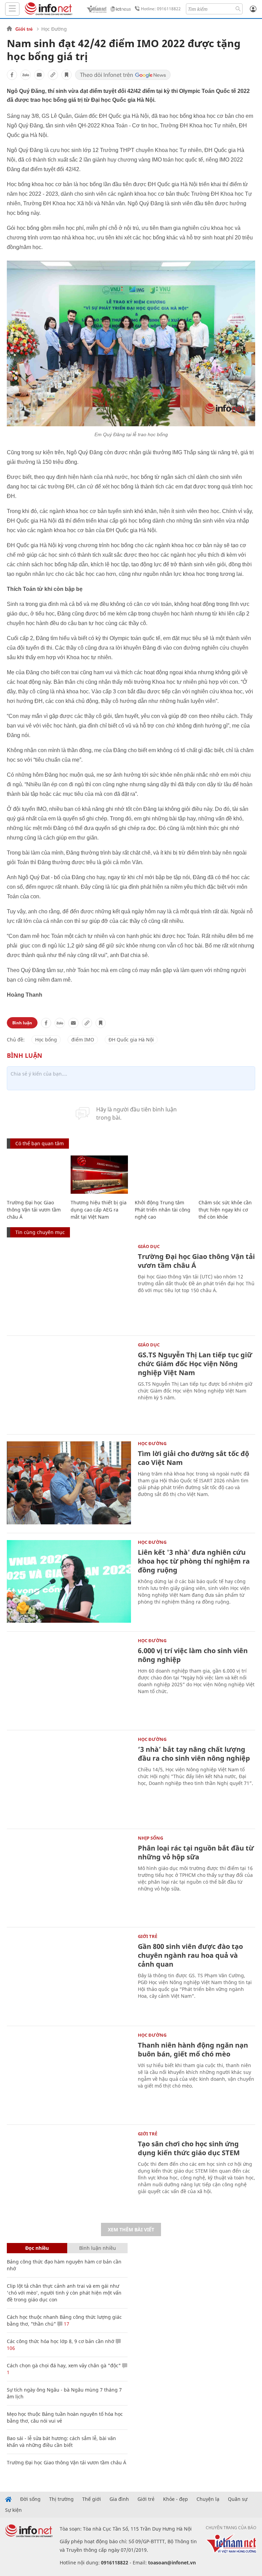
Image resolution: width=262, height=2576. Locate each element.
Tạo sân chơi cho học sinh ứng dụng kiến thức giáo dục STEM (189, 2148)
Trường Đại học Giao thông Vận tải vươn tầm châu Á (34, 1210)
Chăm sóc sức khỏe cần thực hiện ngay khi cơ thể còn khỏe (225, 1210)
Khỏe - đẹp (176, 2499)
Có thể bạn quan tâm (40, 1143)
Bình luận (22, 1023)
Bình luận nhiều (98, 2248)
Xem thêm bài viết (131, 2229)
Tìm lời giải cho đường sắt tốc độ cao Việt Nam (193, 1458)
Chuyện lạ (208, 2499)
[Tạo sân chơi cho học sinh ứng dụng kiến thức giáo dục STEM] (69, 2173)
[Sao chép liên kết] (53, 75)
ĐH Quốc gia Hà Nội (131, 1040)
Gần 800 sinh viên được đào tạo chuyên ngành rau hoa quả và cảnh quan (190, 1955)
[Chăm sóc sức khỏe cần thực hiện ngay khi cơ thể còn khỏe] (227, 1175)
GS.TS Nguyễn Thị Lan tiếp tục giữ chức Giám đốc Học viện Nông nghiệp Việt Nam (195, 1364)
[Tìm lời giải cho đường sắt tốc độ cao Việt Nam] (69, 1483)
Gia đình (119, 2499)
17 (66, 2324)
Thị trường (61, 2499)
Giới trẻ (24, 29)
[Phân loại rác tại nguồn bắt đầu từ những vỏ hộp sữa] (69, 1877)
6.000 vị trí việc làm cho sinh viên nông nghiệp (193, 1655)
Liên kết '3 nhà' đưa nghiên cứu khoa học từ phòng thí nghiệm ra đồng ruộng (194, 1561)
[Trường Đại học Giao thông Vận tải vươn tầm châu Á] (35, 1175)
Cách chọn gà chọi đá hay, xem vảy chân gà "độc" (64, 2365)
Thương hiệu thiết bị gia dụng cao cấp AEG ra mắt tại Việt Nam (99, 1210)
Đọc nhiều (37, 2248)
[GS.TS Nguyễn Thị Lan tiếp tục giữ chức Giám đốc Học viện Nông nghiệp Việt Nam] (69, 1384)
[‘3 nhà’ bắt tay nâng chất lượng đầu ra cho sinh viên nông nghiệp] (69, 1779)
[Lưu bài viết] (67, 75)
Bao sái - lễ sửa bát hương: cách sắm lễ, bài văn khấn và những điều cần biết (61, 2442)
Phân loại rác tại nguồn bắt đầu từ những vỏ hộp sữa (196, 1852)
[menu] (12, 9)
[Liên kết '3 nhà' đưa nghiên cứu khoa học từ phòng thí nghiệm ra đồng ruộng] (69, 1582)
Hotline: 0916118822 (161, 9)
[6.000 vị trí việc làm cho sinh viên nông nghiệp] (69, 1680)
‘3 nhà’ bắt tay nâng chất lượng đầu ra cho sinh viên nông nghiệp (194, 1754)
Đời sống (30, 2499)
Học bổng (46, 1040)
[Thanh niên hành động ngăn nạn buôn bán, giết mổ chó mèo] (69, 2074)
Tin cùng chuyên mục (40, 1232)
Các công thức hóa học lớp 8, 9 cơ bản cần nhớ (61, 2341)
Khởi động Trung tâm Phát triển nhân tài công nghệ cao (163, 1210)
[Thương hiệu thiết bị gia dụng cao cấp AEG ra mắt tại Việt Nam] (99, 1175)
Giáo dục (149, 1246)
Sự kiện (13, 2510)
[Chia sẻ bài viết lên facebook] (12, 75)
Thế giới (92, 2499)
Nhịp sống (150, 1838)
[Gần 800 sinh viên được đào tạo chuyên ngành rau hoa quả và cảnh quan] (69, 1976)
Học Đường (54, 29)
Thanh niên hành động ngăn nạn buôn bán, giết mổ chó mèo (193, 2049)
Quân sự (238, 2499)
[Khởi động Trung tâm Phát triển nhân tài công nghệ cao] (163, 1175)
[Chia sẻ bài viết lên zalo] (26, 75)
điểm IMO (83, 1040)
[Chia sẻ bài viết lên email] (39, 75)
